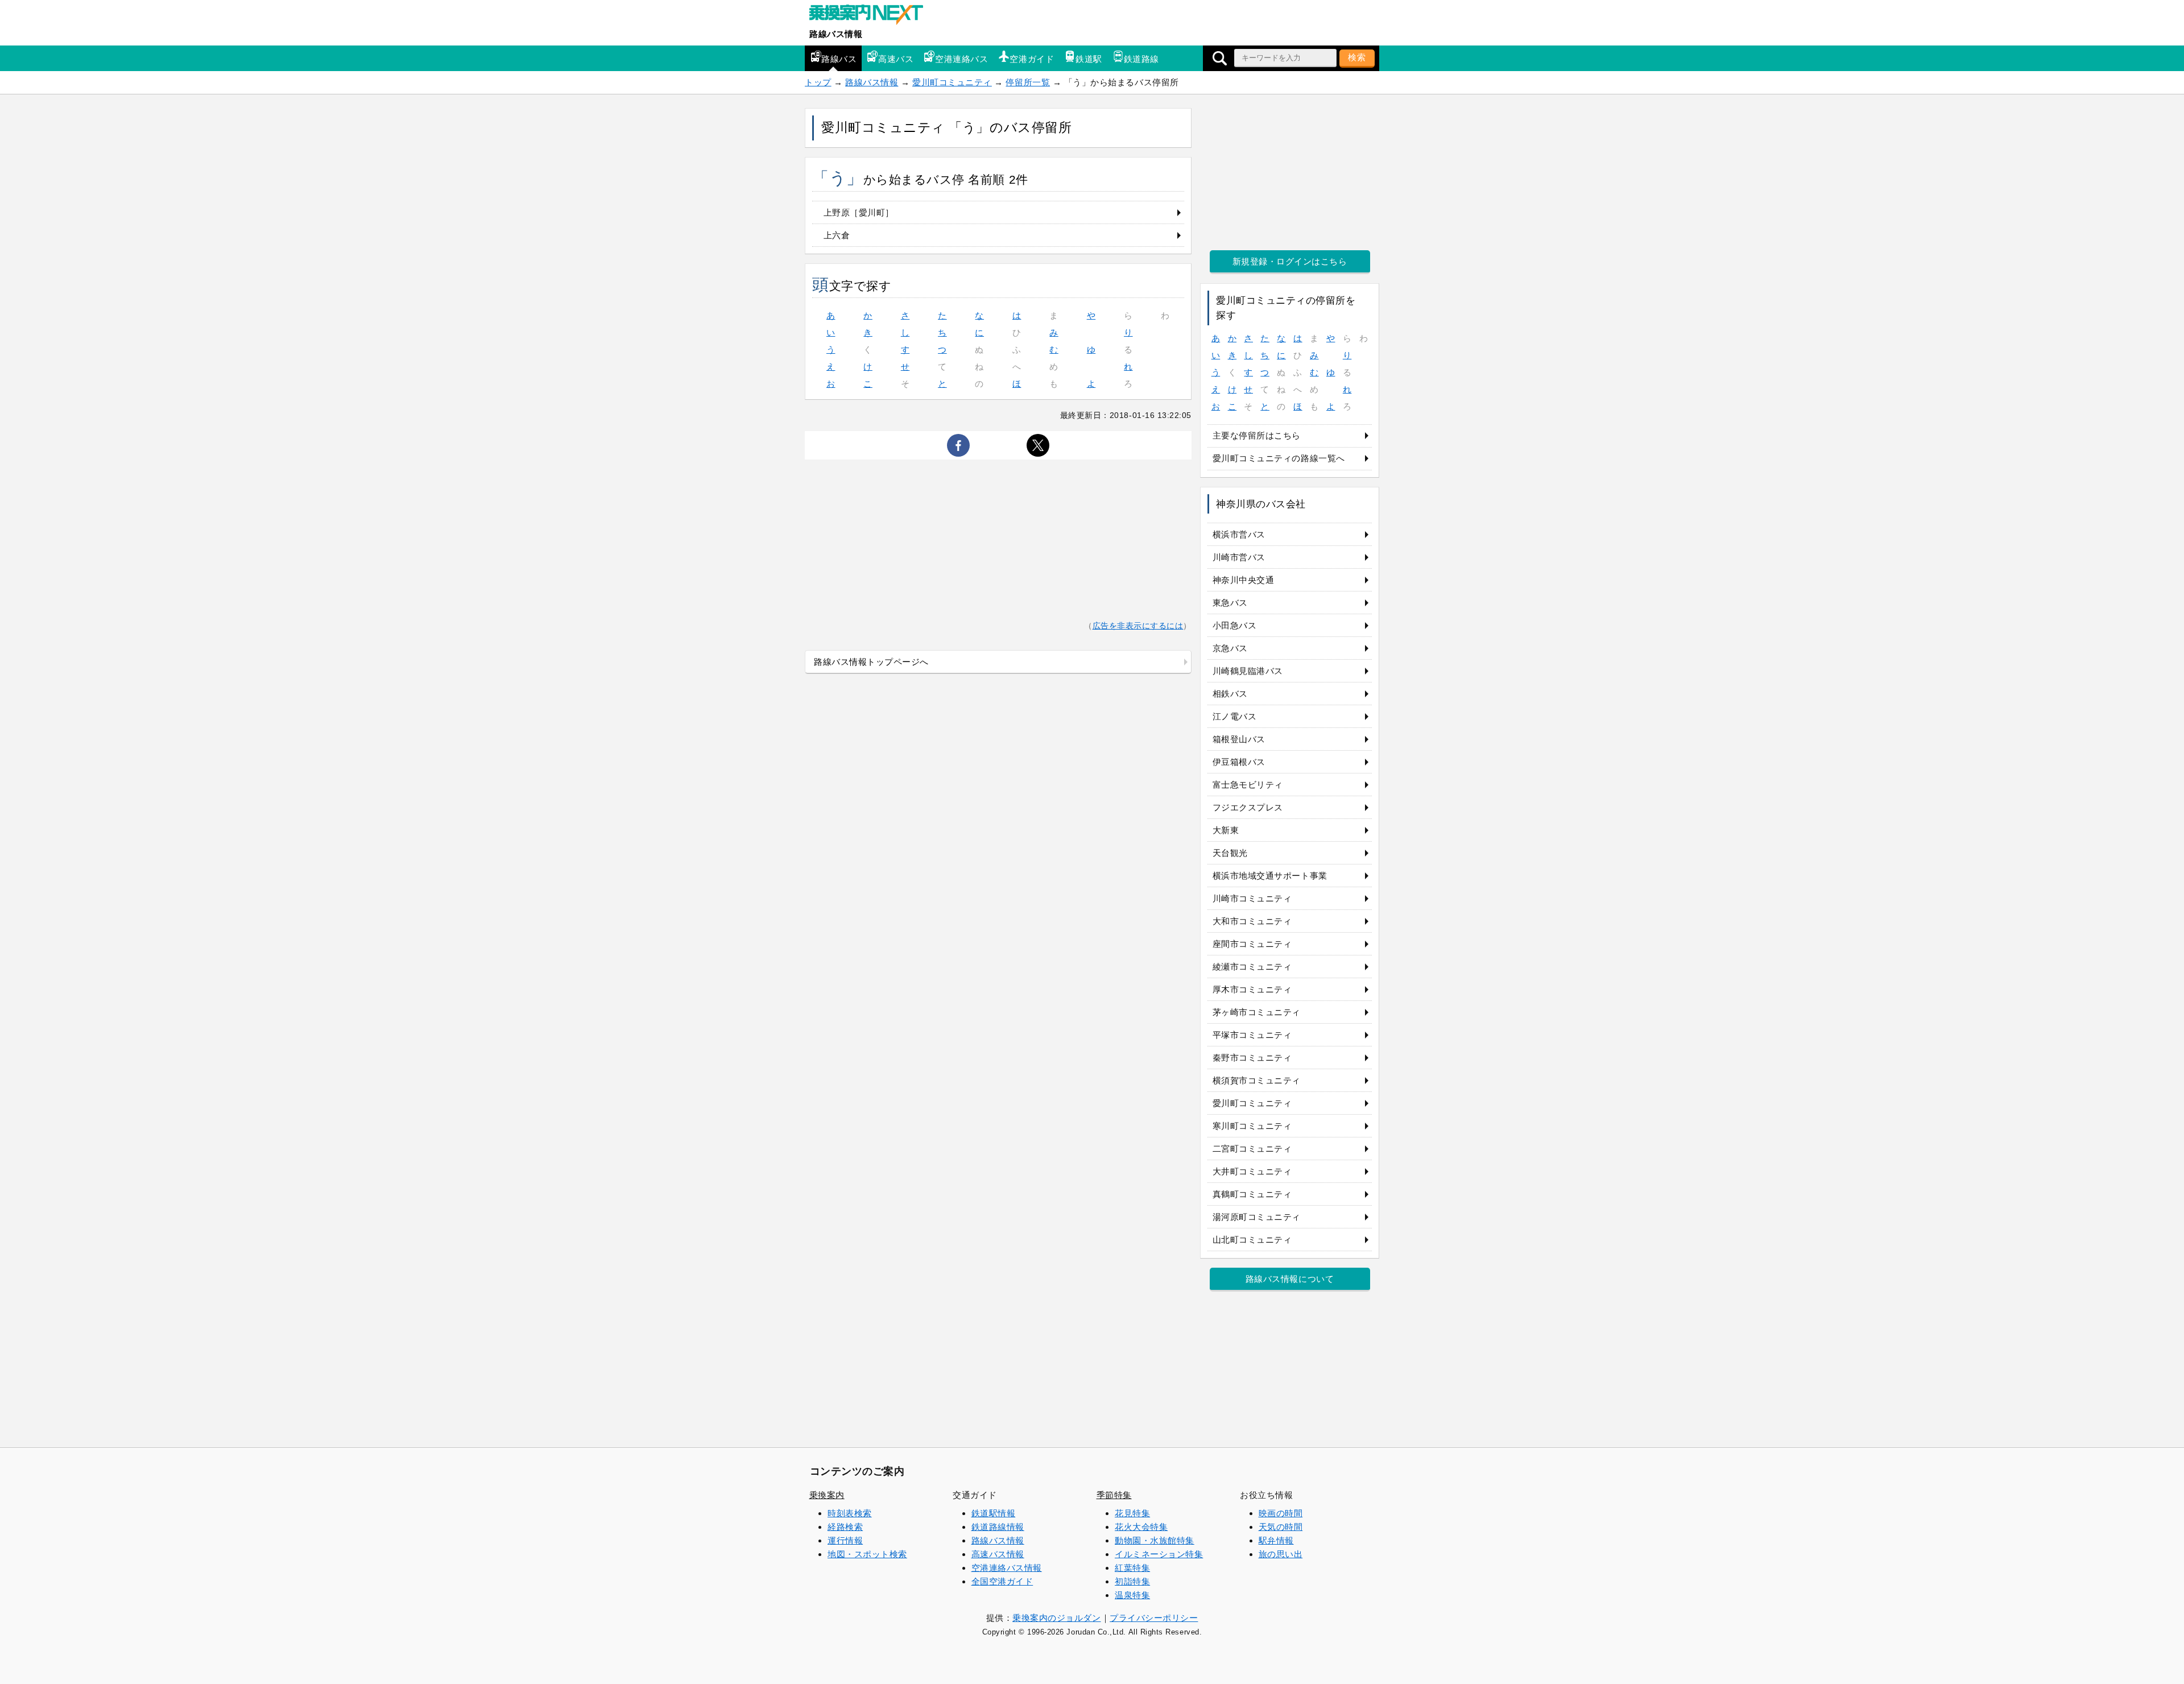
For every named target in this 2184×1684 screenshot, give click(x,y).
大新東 (1226, 830)
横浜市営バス (1239, 534)
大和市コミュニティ (1252, 921)
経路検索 (845, 1527)
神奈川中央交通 (1244, 580)
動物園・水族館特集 (1155, 1540)
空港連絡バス (961, 59)
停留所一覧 (1028, 82)
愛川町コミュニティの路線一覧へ (1279, 458)
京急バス (1230, 648)
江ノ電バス (1235, 716)
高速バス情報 (998, 1554)
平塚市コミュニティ (1252, 1035)
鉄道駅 (1089, 59)
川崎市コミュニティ (1252, 898)
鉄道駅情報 (994, 1513)
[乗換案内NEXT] (872, 16)
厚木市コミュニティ (1252, 989)
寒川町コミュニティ (1252, 1126)
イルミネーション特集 (1159, 1554)
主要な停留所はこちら (1257, 435)
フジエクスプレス (1248, 807)
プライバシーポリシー (1154, 1618)
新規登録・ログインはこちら (1290, 261)
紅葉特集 (1132, 1568)
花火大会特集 (1141, 1527)
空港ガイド (1032, 59)
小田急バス (1235, 625)
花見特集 (1132, 1513)
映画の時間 (1281, 1513)
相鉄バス (1230, 694)
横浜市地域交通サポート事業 (1270, 876)
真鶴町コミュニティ (1252, 1194)
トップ (818, 82)
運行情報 (845, 1540)
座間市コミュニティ (1252, 944)
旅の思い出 (1281, 1554)
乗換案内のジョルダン (1056, 1618)
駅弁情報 (1276, 1540)
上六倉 (837, 235)
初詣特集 (1132, 1581)
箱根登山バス (1239, 739)
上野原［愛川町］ (859, 212)
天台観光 (1230, 853)
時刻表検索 (850, 1513)
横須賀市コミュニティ (1257, 1080)
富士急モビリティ (1248, 785)
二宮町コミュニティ (1252, 1149)
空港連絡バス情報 (1007, 1568)
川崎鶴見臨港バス (1248, 671)
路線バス (839, 59)
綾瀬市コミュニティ (1252, 967)
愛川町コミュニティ (952, 82)
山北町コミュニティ (1252, 1240)
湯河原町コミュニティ (1257, 1217)
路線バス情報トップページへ (871, 662)
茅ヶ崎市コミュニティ (1257, 1012)
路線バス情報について (1290, 1279)
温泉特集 (1132, 1595)
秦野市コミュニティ (1252, 1058)
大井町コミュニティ (1252, 1171)
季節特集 (1114, 1495)
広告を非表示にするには (1138, 626)
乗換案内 (827, 1495)
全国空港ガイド (1002, 1581)
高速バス (896, 59)
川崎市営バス (1239, 557)
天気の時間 (1281, 1527)
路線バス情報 (836, 34)
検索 (1357, 57)
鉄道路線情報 (998, 1527)
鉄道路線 (1141, 59)
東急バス (1230, 603)
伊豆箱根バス (1239, 762)
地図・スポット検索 (867, 1554)
